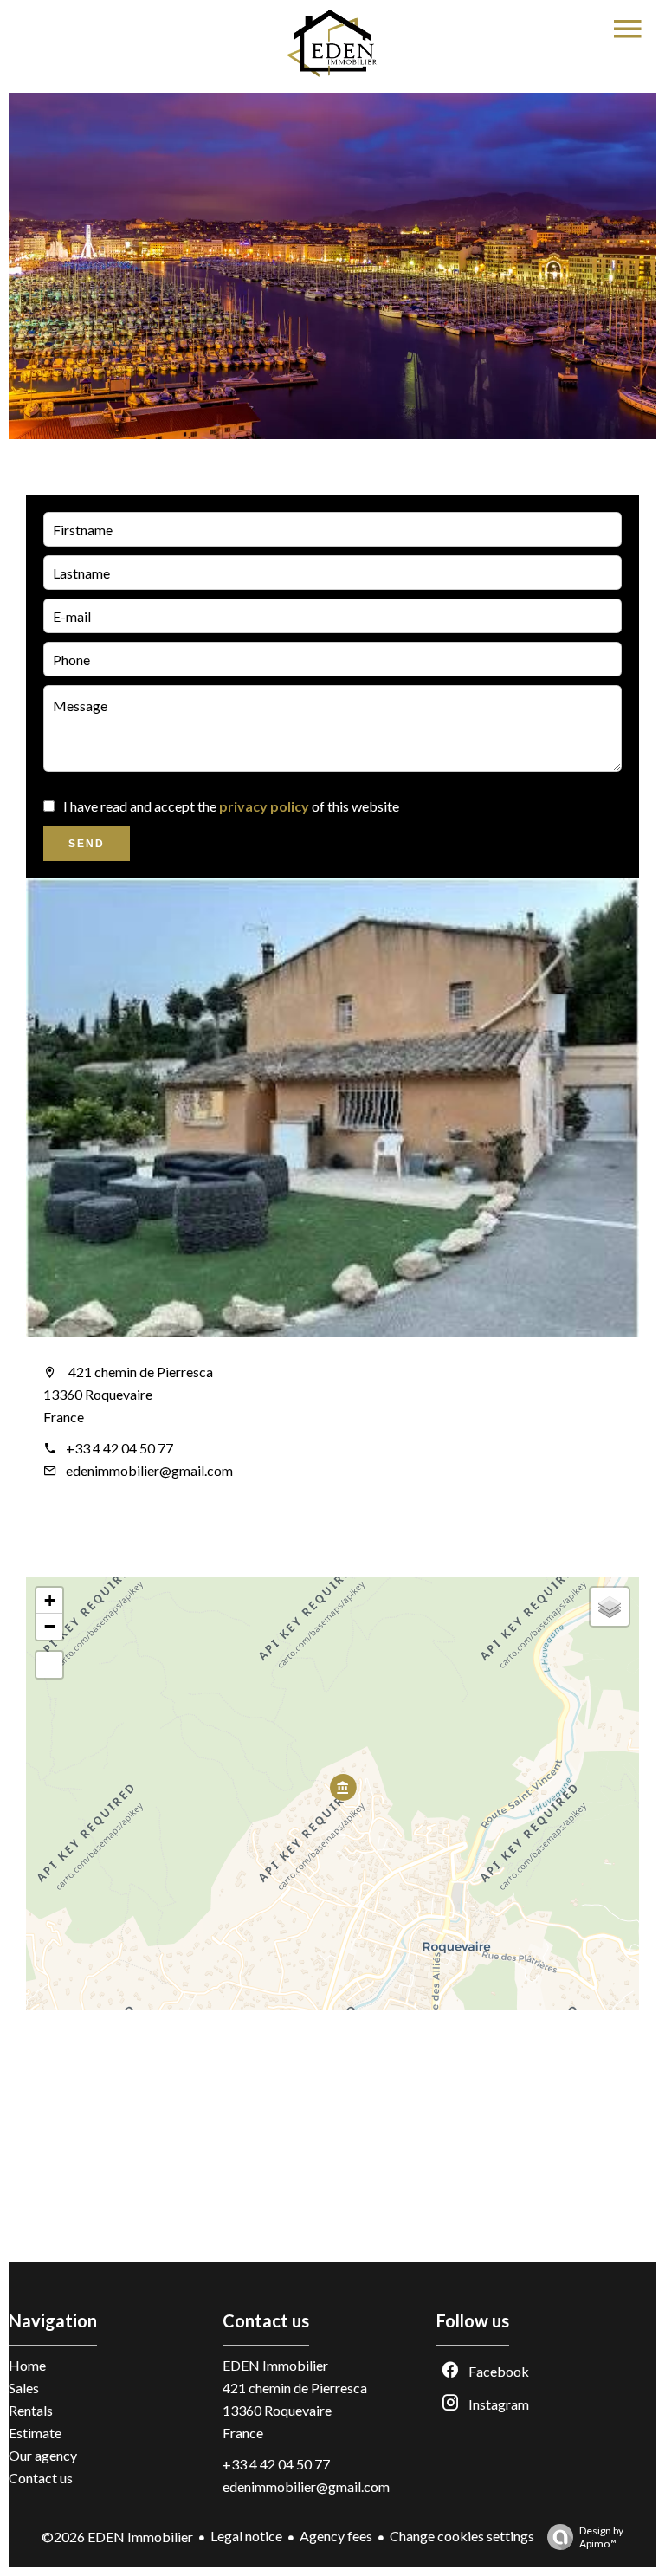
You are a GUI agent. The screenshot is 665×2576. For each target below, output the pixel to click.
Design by (601, 2537)
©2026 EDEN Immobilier (117, 2537)
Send (87, 844)
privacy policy (264, 806)
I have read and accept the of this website (231, 806)
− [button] (50, 1626)
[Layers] (610, 1607)
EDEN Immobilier (275, 2365)
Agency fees (336, 2536)
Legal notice (246, 2536)
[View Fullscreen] (49, 1665)
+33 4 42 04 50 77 (119, 1448)
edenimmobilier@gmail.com (149, 1470)
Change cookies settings (462, 2536)
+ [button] (50, 1600)
